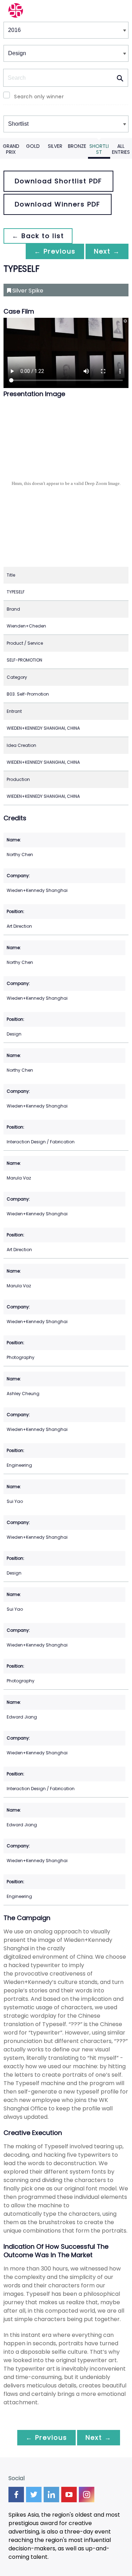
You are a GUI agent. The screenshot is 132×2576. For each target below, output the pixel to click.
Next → (107, 251)
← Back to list (38, 236)
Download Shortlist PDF (58, 181)
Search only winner (39, 97)
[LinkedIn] (51, 2495)
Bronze (77, 146)
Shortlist (99, 149)
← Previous (55, 251)
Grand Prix (11, 149)
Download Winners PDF (58, 204)
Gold (33, 146)
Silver (55, 146)
